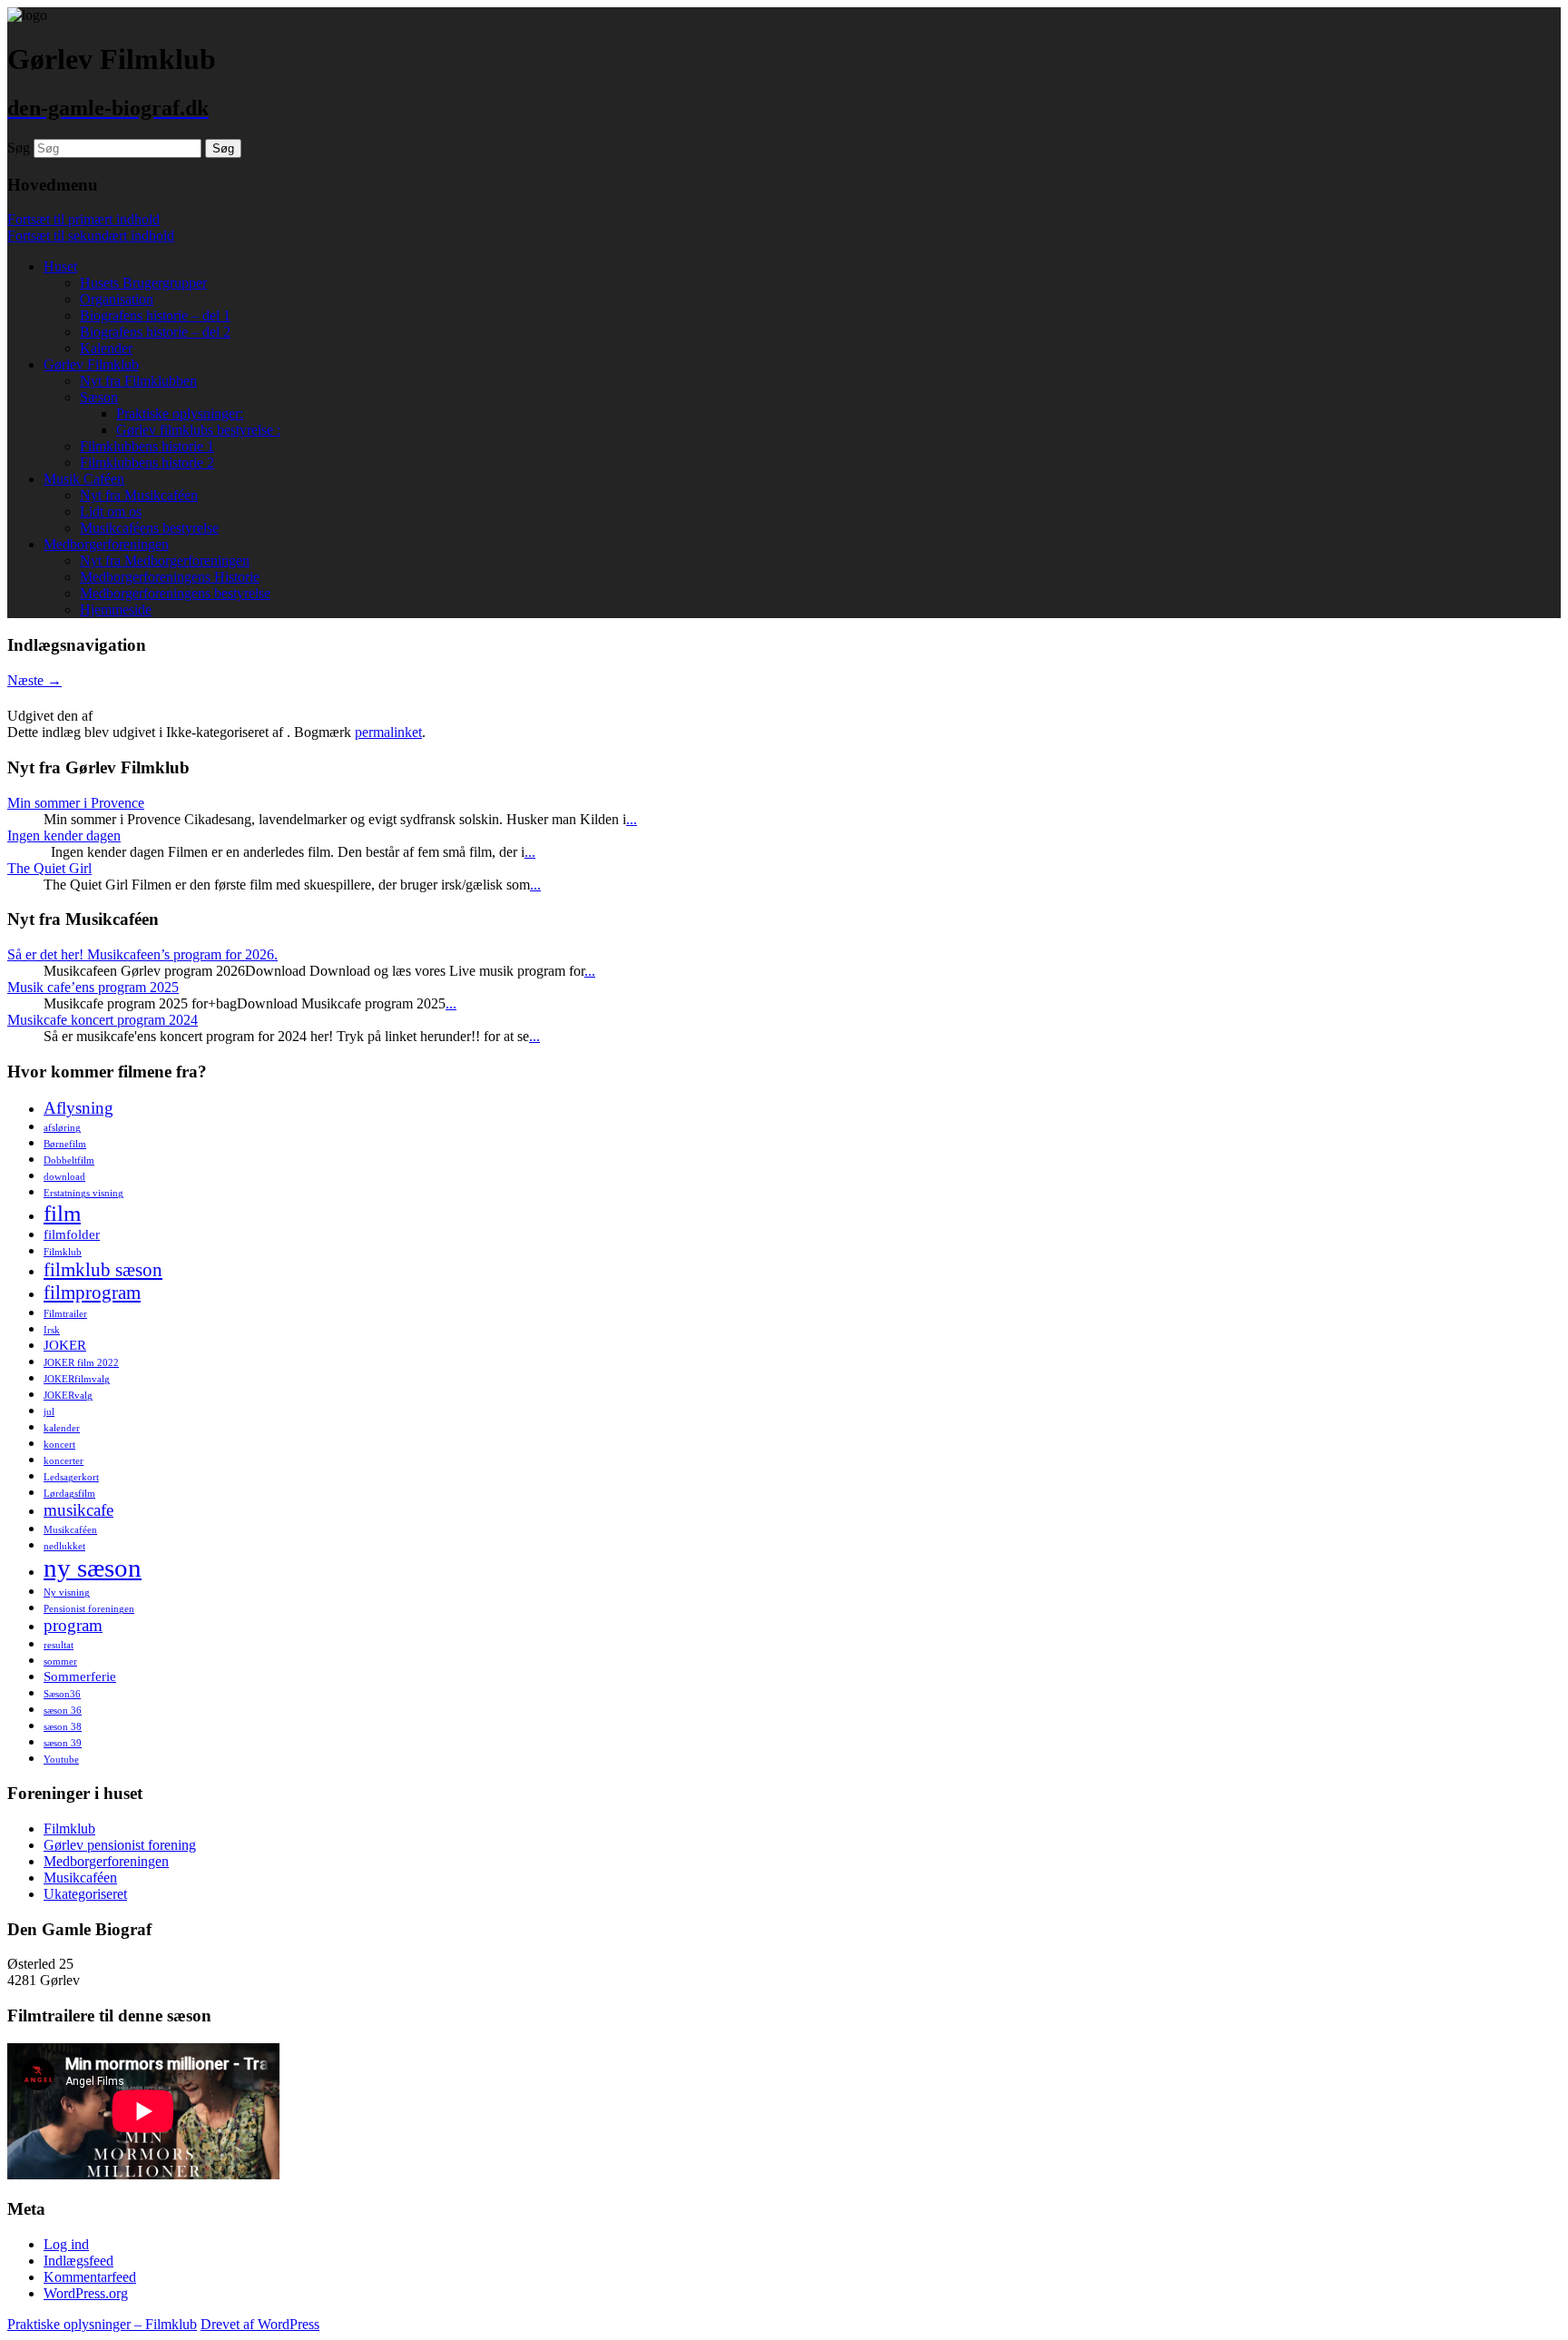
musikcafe (78, 1510)
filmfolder (72, 1234)
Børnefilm (65, 1144)
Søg (19, 147)
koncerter (64, 1461)
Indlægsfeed (78, 2261)
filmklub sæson (103, 1270)
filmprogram (92, 1293)
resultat (59, 1645)
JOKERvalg (68, 1396)
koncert (59, 1445)
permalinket (388, 732)
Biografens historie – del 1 (155, 315)
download (64, 1177)
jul (49, 1412)
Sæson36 (62, 1694)
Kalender (106, 348)
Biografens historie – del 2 (155, 332)
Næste (34, 680)
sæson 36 (63, 1711)
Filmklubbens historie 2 (147, 462)
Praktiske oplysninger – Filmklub (102, 2324)
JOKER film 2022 (81, 1363)
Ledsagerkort (71, 1477)
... (632, 819)
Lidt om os (111, 511)
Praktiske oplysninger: (180, 413)
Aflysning (78, 1108)
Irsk (52, 1330)
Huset (60, 266)
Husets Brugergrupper (143, 283)
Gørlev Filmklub (91, 364)
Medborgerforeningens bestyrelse (175, 593)
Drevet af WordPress (260, 2324)
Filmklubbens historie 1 (147, 446)
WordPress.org (86, 2293)
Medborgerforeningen (106, 544)
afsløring (62, 1128)
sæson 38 (63, 1727)
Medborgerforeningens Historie (170, 577)
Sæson (99, 397)
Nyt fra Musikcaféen (139, 495)
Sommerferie (80, 1676)
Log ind (66, 2244)
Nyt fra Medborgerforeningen (165, 560)
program (73, 1625)
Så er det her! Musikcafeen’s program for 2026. (142, 954)
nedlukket (64, 1546)
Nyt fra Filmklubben (138, 381)
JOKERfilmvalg (77, 1379)
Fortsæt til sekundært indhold (91, 236)
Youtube (61, 1760)
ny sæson (93, 1568)
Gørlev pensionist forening (120, 1845)
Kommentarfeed (90, 2277)
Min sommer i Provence (76, 803)
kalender (62, 1428)
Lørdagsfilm (69, 1494)
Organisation (117, 299)
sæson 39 (63, 1743)
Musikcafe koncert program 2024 (103, 1020)
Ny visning (67, 1593)
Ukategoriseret (85, 1894)
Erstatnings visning (83, 1193)
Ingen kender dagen (64, 836)
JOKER (65, 1345)
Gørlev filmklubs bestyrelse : (198, 430)
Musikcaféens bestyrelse (149, 528)
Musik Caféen (84, 479)
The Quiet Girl (49, 868)
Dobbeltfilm (69, 1160)
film (62, 1213)
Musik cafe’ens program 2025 (93, 987)
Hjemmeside (116, 610)
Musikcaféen (70, 1530)
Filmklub (63, 1252)
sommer (60, 1662)
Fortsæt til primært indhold (83, 219)
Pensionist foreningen (89, 1609)
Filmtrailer (65, 1314)
